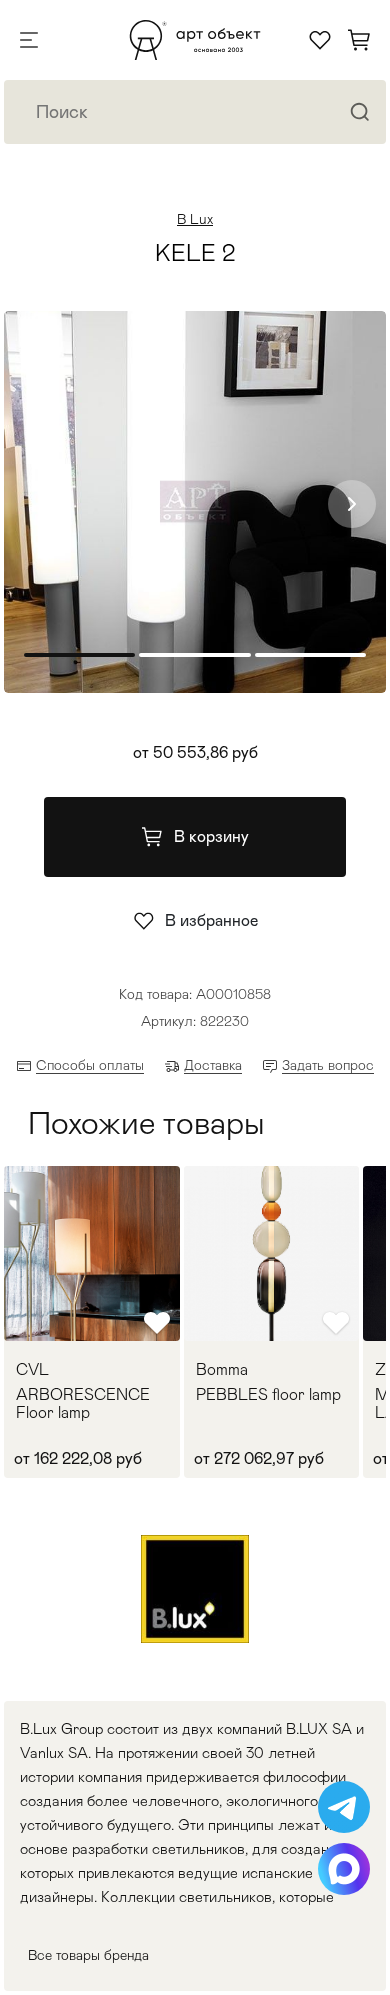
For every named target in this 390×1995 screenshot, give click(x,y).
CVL (32, 1370)
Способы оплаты (90, 1065)
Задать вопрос (328, 1065)
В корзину (211, 836)
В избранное (211, 920)
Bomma (222, 1370)
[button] (352, 504)
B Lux (195, 219)
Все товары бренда (88, 1955)
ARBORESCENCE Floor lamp (83, 1403)
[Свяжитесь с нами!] (344, 1807)
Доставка (213, 1065)
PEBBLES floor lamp (268, 1395)
